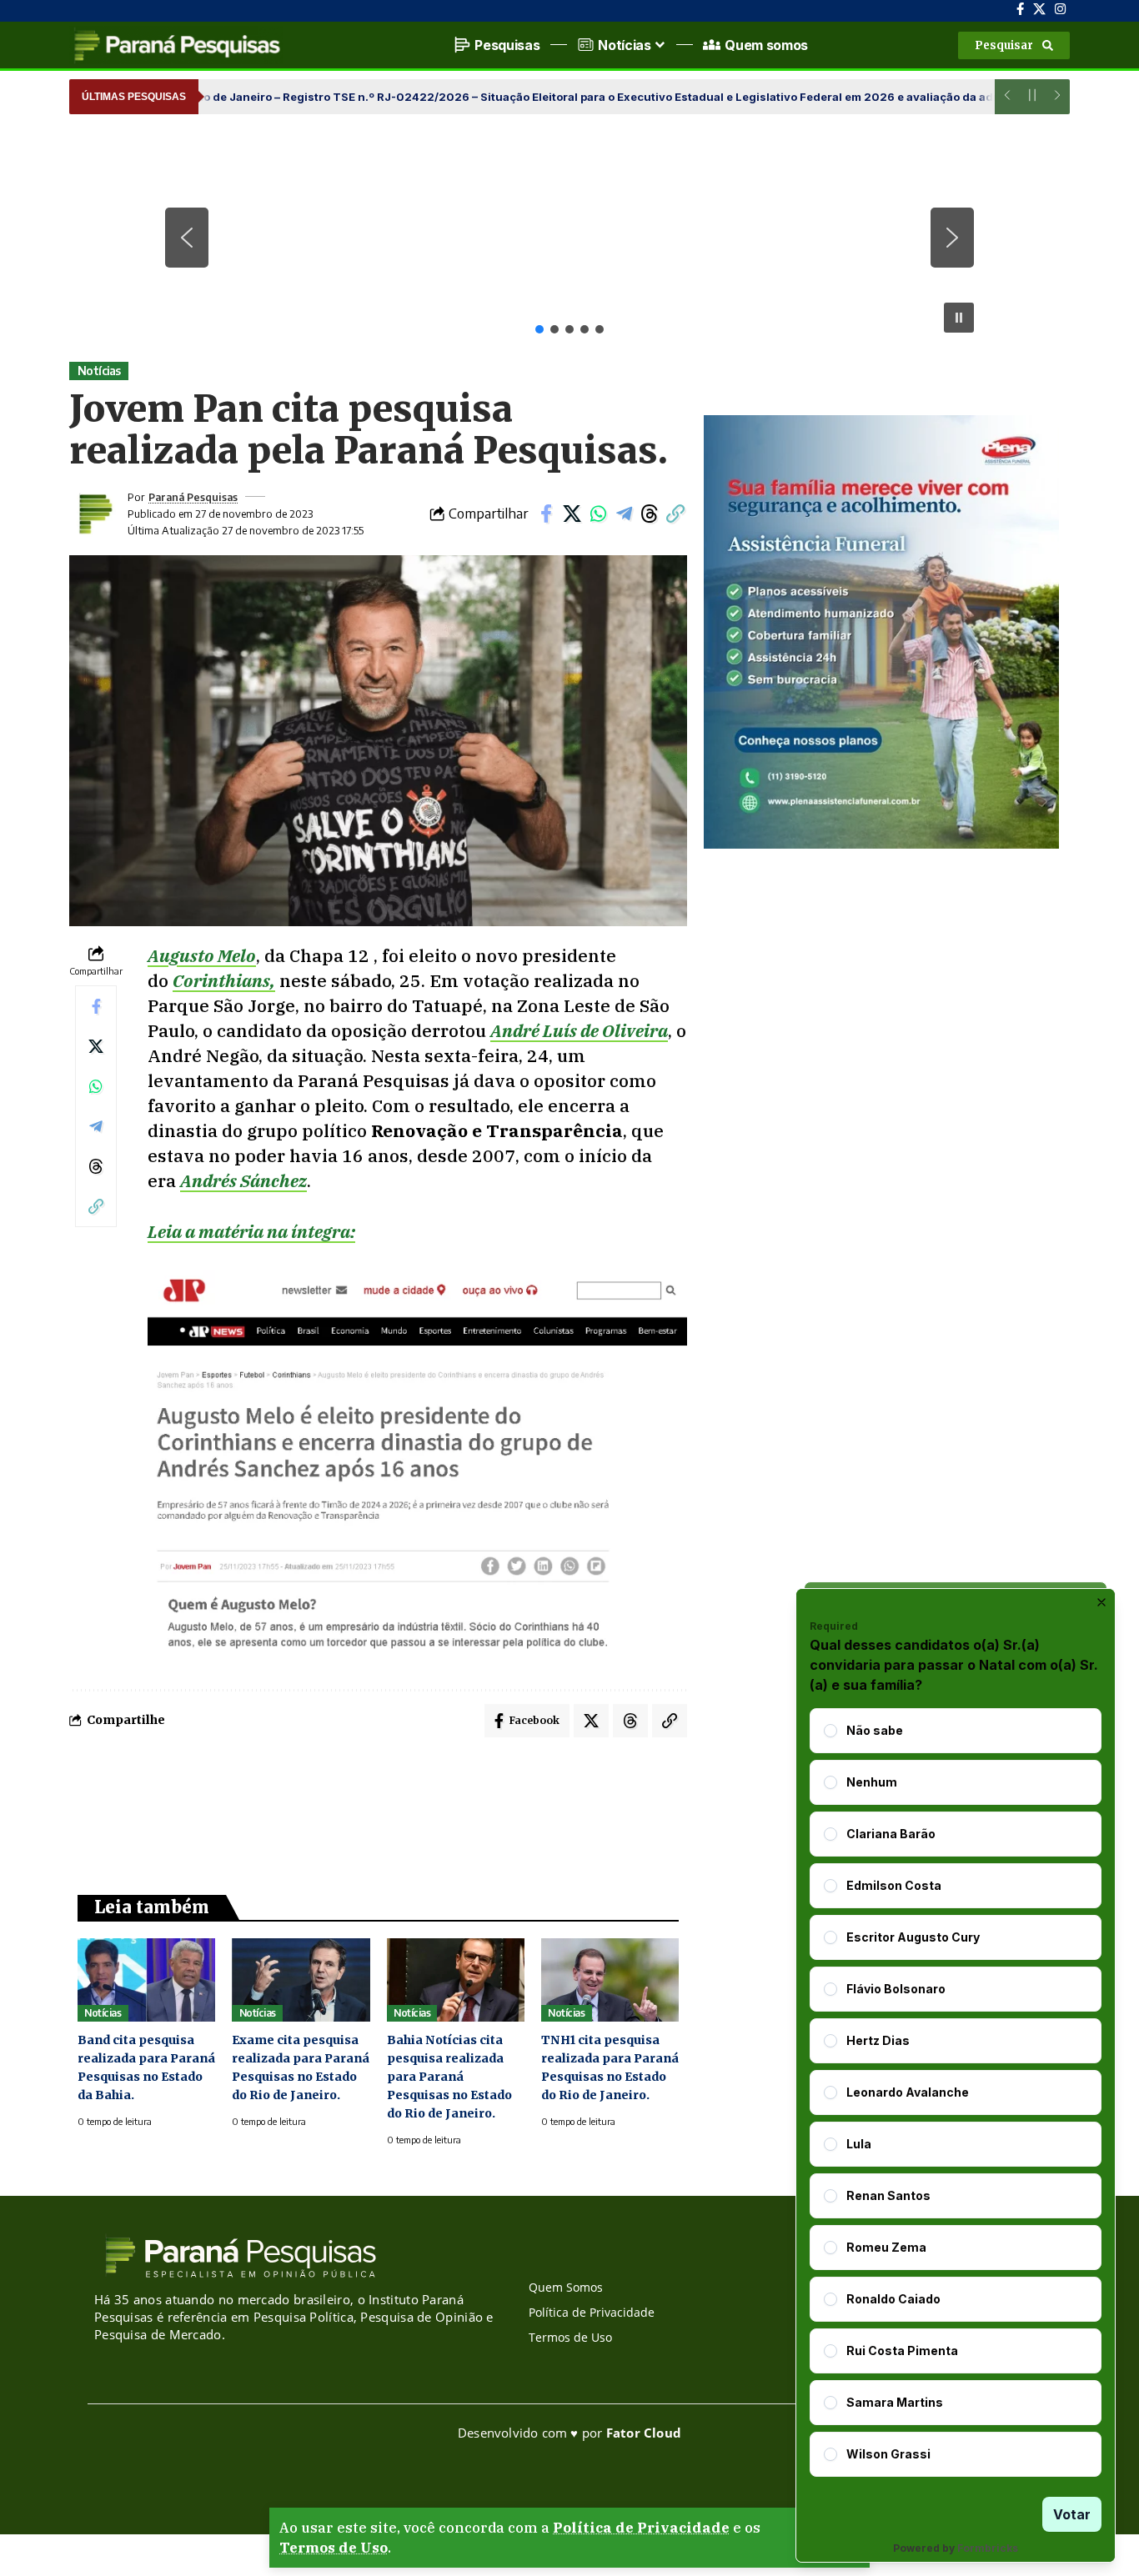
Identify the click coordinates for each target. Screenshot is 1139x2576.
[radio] (830, 1731)
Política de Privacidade (641, 2528)
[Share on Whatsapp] (598, 514)
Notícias (99, 371)
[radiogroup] (956, 2092)
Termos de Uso (334, 2548)
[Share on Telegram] (624, 514)
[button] (1014, 45)
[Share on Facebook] (546, 514)
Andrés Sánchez (243, 1180)
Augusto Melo (202, 955)
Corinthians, (224, 980)
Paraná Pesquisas (193, 497)
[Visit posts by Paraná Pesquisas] (94, 514)
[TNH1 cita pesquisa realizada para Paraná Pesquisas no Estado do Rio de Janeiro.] (610, 1980)
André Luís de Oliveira (579, 1030)
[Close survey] (1101, 1602)
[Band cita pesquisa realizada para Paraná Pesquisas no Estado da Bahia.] (146, 1980)
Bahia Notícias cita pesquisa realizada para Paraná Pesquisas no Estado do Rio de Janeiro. (449, 2077)
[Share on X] (572, 514)
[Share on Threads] (650, 514)
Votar (1072, 2514)
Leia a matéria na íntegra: (251, 1231)
